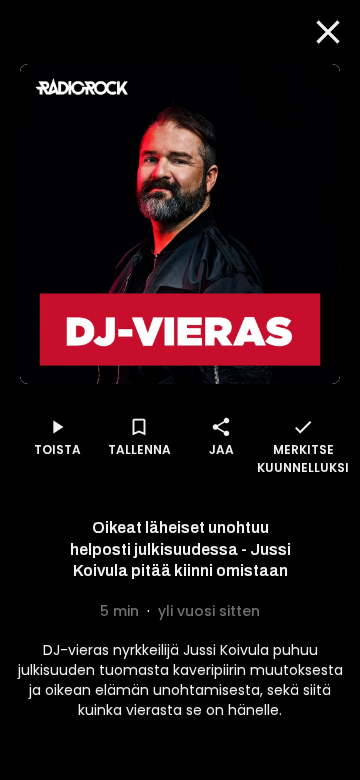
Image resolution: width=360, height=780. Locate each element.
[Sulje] (328, 32)
